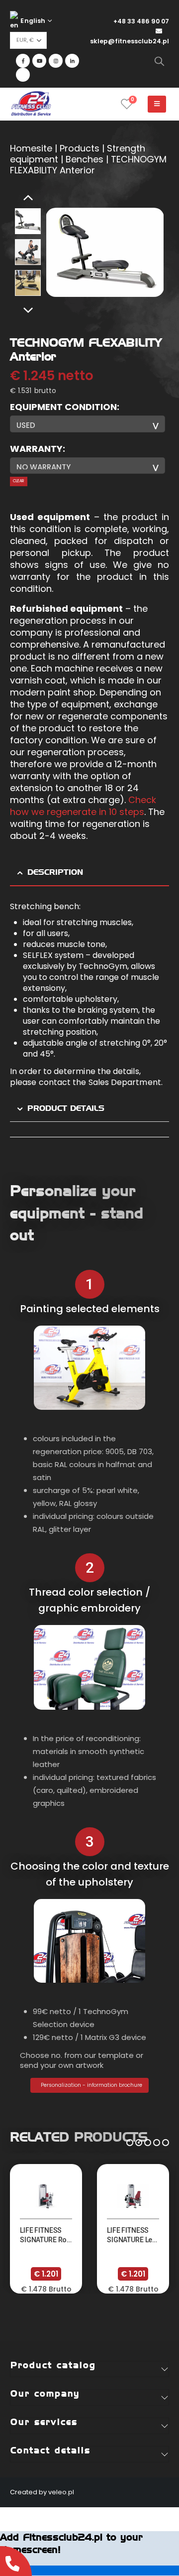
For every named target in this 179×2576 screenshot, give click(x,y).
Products (80, 148)
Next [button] (28, 311)
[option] (28, 221)
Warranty (36, 449)
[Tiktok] (23, 75)
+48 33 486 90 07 (141, 21)
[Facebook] (23, 61)
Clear (18, 481)
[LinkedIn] (72, 61)
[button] (130, 2141)
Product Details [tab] (66, 1108)
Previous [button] (28, 198)
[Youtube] (39, 61)
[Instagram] (56, 61)
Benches (85, 159)
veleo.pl (61, 2492)
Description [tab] (55, 872)
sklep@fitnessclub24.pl (130, 41)
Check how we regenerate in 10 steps (83, 806)
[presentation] (58, 253)
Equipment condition (63, 407)
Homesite (31, 148)
